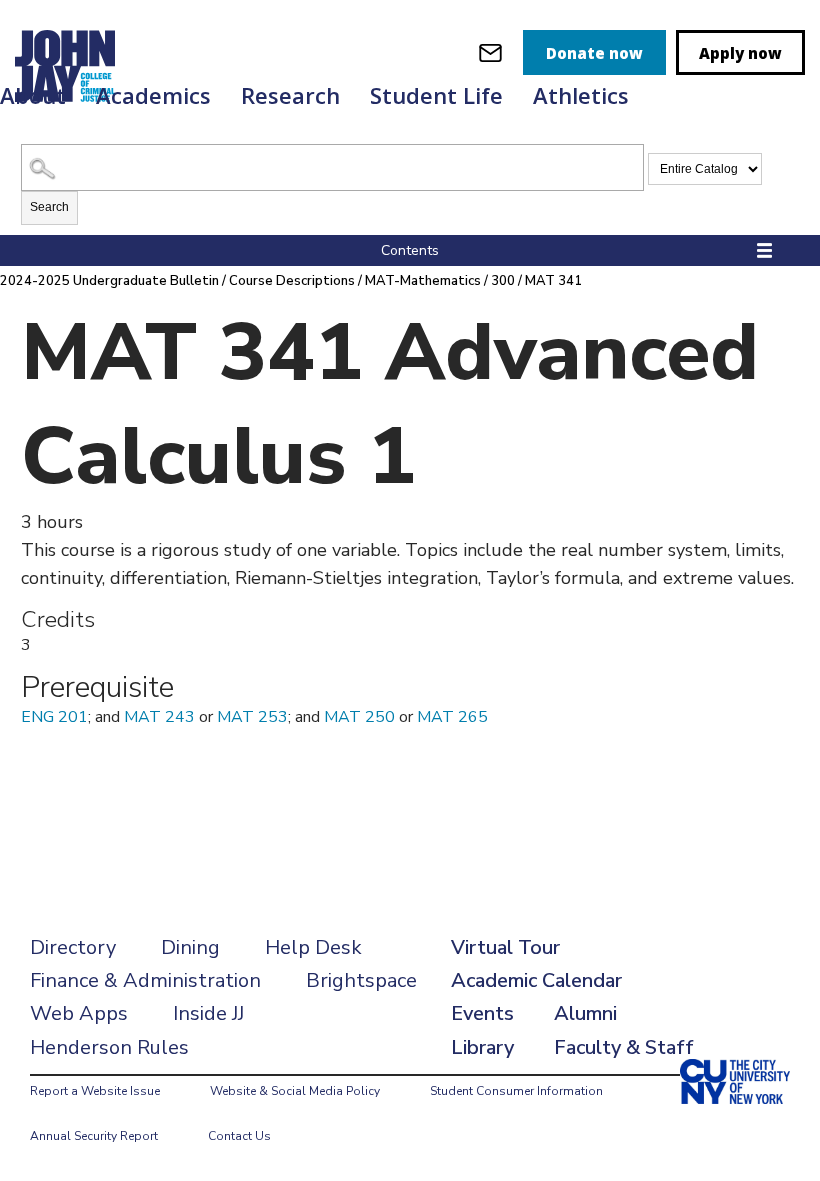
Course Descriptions (292, 281)
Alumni (585, 1013)
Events (482, 1013)
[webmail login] (490, 52)
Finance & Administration (145, 980)
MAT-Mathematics (423, 281)
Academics (153, 95)
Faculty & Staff (624, 1047)
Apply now (740, 53)
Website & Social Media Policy (295, 1091)
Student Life (436, 95)
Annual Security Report (94, 1136)
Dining (190, 947)
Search (49, 207)
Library (482, 1047)
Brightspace (361, 980)
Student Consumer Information (516, 1091)
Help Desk (313, 947)
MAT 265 (452, 717)
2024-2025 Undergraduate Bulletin (109, 281)
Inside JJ (208, 1013)
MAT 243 (159, 717)
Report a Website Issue (95, 1091)
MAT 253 (252, 717)
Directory (73, 947)
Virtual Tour (505, 947)
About (33, 95)
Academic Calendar (536, 980)
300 (503, 281)
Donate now (594, 53)
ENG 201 (54, 717)
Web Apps (79, 1013)
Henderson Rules (109, 1047)
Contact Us (239, 1136)
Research (290, 95)
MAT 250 (359, 717)
